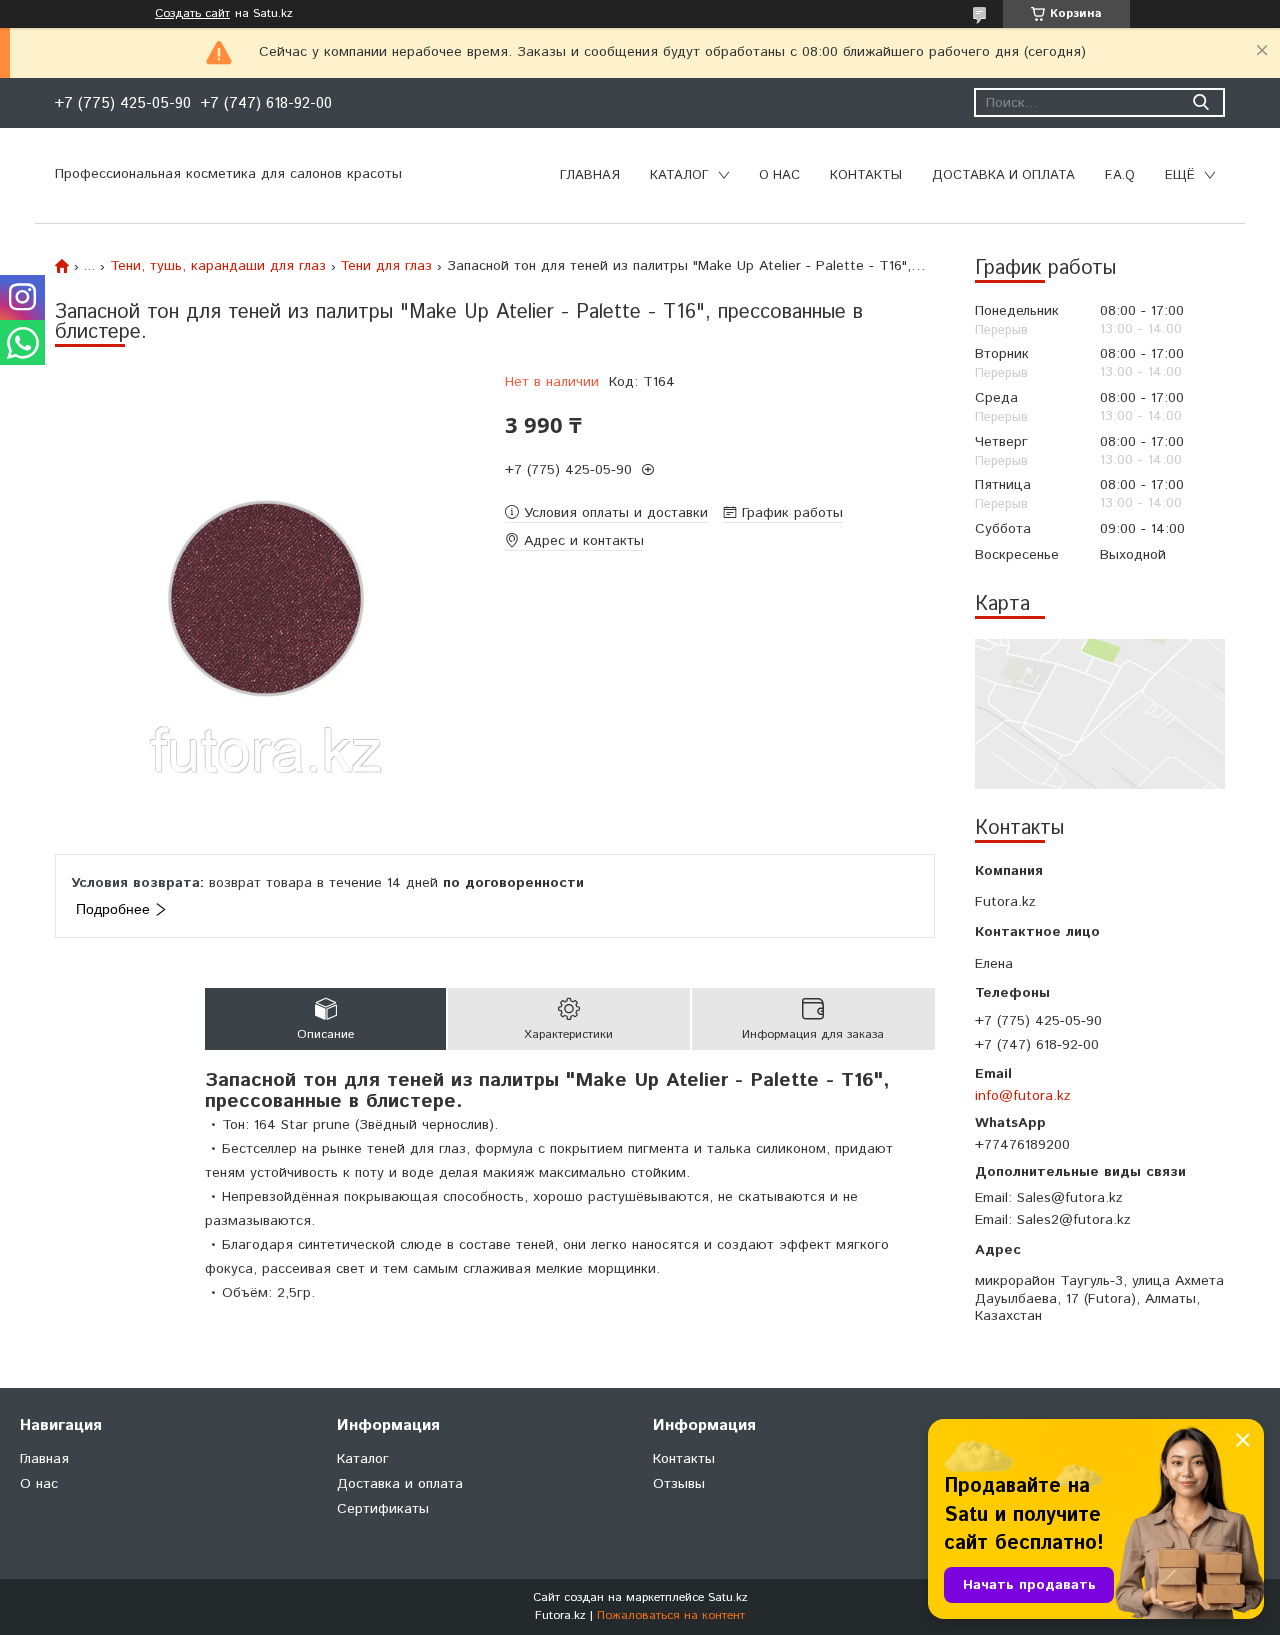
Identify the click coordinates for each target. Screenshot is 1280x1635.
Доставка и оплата (1003, 175)
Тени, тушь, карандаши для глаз (218, 266)
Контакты (866, 175)
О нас (779, 175)
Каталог (679, 175)
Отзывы (679, 1484)
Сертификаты (383, 1509)
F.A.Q (1120, 175)
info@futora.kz (1023, 1095)
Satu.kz (728, 1597)
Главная (590, 175)
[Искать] (1200, 102)
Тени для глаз (386, 266)
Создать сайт (192, 14)
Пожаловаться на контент (671, 1615)
